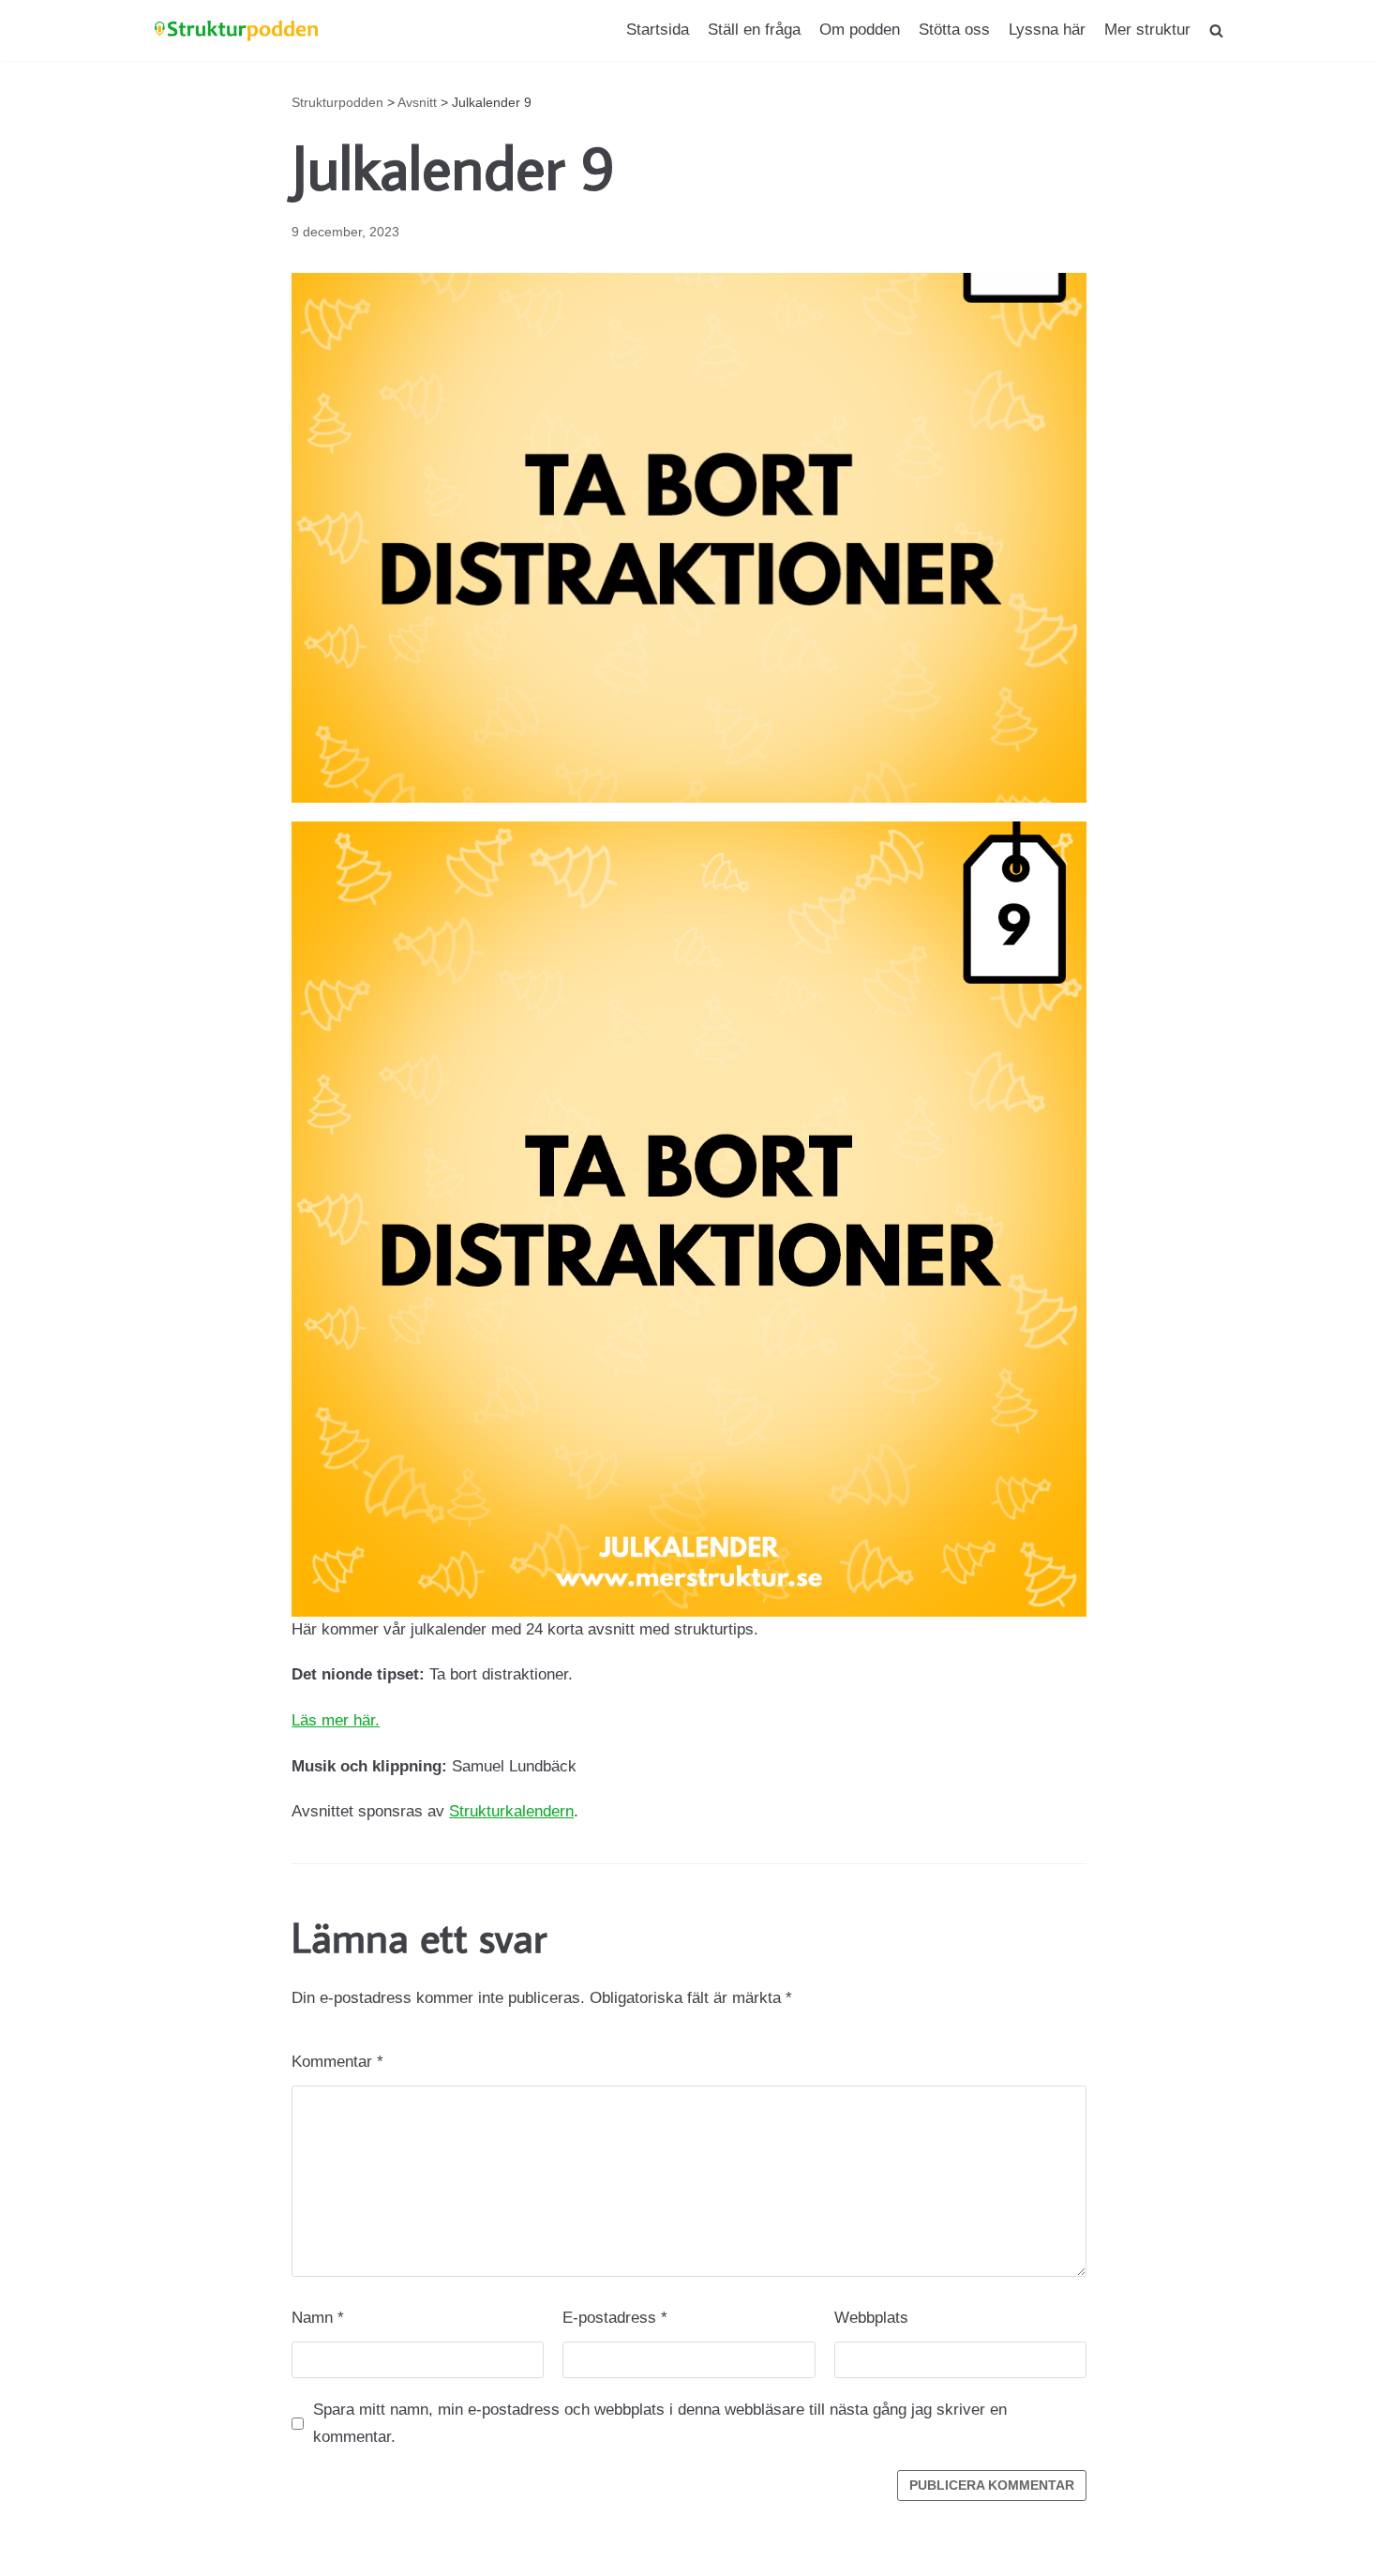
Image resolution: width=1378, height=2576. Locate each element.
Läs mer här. (336, 1720)
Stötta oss (954, 30)
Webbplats (871, 2318)
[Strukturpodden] (237, 30)
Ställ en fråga (754, 30)
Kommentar (337, 2062)
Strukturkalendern (511, 1811)
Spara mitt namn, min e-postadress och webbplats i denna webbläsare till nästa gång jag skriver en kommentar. (660, 2423)
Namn (318, 2318)
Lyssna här (1047, 30)
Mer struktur (1147, 30)
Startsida (658, 30)
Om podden (860, 30)
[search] (1216, 30)
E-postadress (615, 2318)
